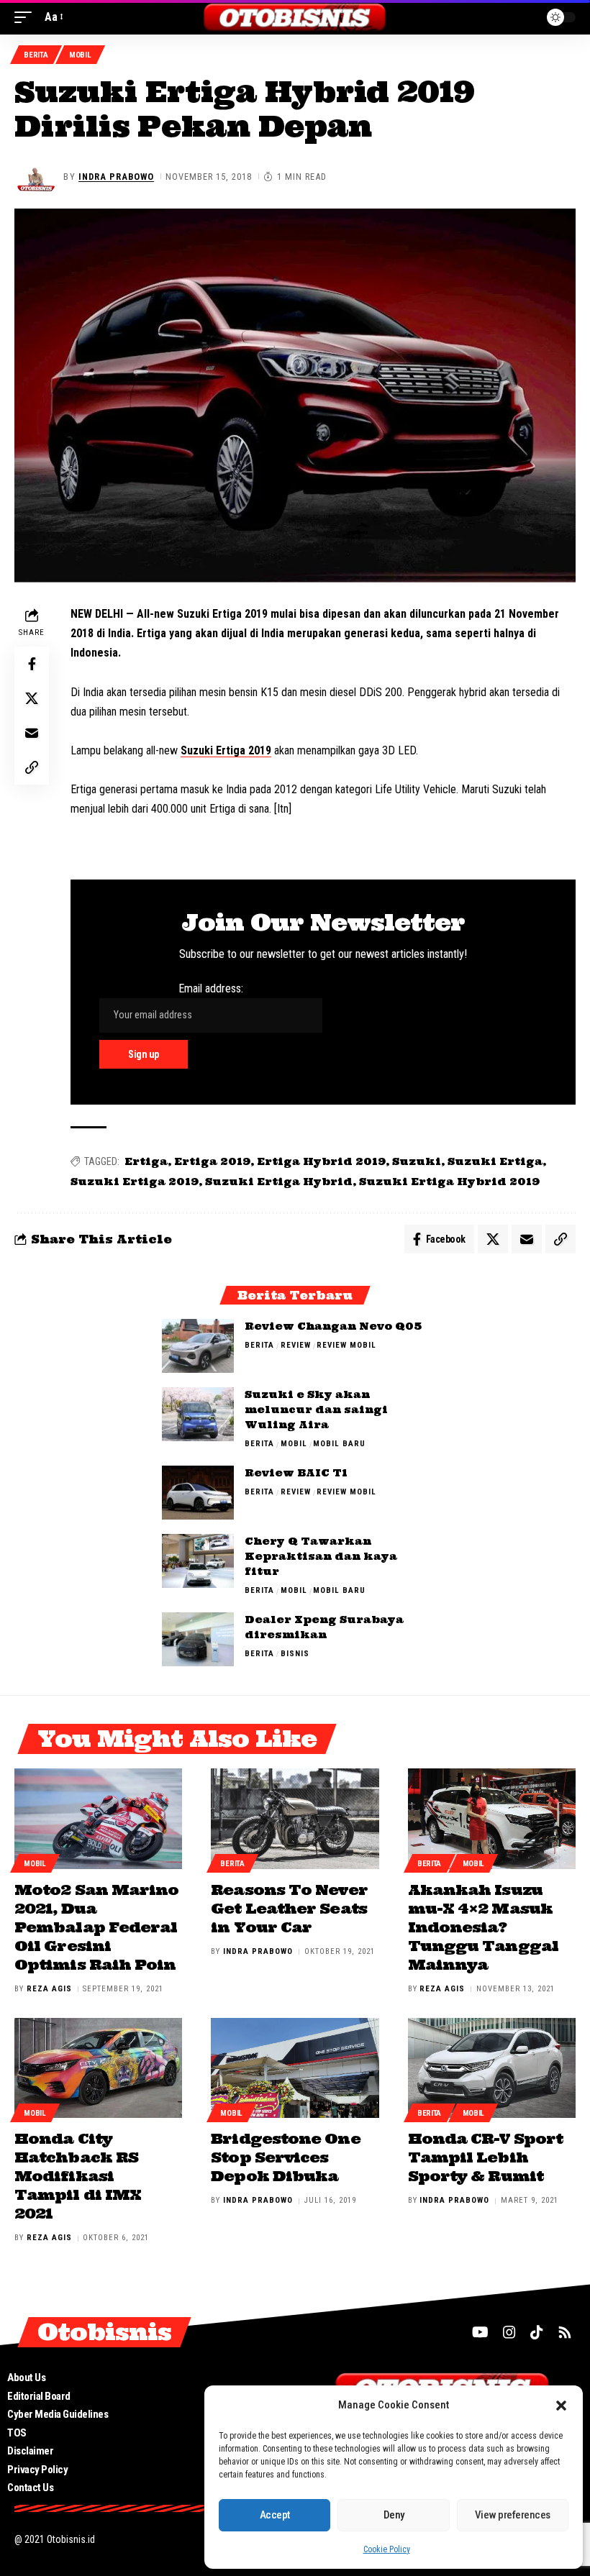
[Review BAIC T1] (198, 1493)
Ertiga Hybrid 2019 (321, 1161)
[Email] (32, 733)
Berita (36, 55)
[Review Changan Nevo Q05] (198, 1346)
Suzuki (417, 1161)
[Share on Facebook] (32, 664)
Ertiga (146, 1161)
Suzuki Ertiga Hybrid (279, 1182)
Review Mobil (346, 1345)
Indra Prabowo (116, 177)
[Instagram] (509, 2332)
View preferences (513, 2515)
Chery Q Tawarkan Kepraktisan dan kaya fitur (321, 1556)
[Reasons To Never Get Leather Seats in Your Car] (295, 1819)
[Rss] (565, 2332)
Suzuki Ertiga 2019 (226, 750)
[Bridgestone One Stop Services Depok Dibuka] (295, 2068)
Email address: (211, 988)
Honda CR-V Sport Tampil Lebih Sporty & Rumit (485, 2157)
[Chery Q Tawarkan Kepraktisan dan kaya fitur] (198, 1561)
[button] (561, 2406)
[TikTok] (537, 2332)
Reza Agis (49, 1989)
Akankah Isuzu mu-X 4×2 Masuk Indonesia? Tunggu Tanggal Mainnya (483, 1927)
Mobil (80, 55)
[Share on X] (32, 698)
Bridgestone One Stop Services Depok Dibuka (285, 2157)
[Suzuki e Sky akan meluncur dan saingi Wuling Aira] (198, 1414)
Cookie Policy (387, 2549)
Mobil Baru (339, 1444)
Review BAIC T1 (296, 1473)
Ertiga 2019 (212, 1161)
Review (296, 1345)
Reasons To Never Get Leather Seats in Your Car (289, 1908)
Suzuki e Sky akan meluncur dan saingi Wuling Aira (316, 1410)
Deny (394, 2515)
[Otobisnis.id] (295, 17)
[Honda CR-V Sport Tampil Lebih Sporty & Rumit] (492, 2068)
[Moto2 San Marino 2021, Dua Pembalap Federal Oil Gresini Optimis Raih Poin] (98, 1819)
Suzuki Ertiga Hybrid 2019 (449, 1182)
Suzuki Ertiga (495, 1161)
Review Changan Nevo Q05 (333, 1326)
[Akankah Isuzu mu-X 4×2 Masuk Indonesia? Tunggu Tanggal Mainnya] (492, 1819)
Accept (275, 2515)
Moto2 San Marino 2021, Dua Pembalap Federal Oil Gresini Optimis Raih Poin (96, 1927)
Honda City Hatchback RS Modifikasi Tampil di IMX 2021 (78, 2176)
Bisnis (295, 1654)
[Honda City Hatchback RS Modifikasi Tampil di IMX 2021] (98, 2068)
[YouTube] (480, 2332)
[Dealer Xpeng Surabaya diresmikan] (198, 1639)
